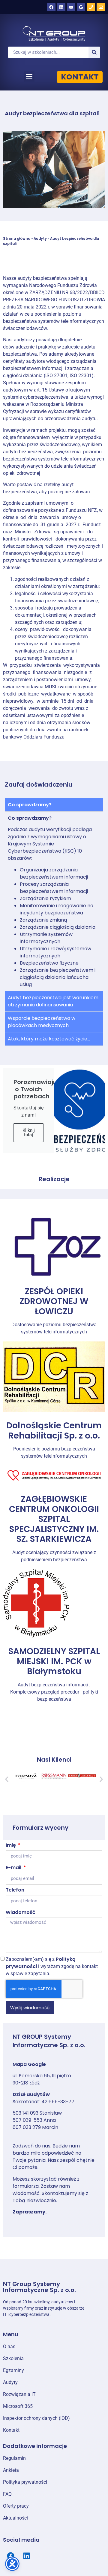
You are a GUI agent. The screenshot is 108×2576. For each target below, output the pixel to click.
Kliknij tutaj (29, 1133)
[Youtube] (71, 7)
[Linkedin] (61, 7)
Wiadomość (21, 1913)
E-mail (14, 1868)
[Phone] (91, 7)
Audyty (40, 239)
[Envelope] (101, 7)
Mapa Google (29, 2064)
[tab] (54, 805)
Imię (11, 1846)
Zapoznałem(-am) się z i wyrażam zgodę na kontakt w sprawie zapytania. (52, 1966)
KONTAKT (80, 77)
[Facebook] (51, 7)
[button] (29, 76)
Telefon (15, 1890)
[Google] (81, 7)
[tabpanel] (54, 901)
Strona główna (17, 239)
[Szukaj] (94, 52)
